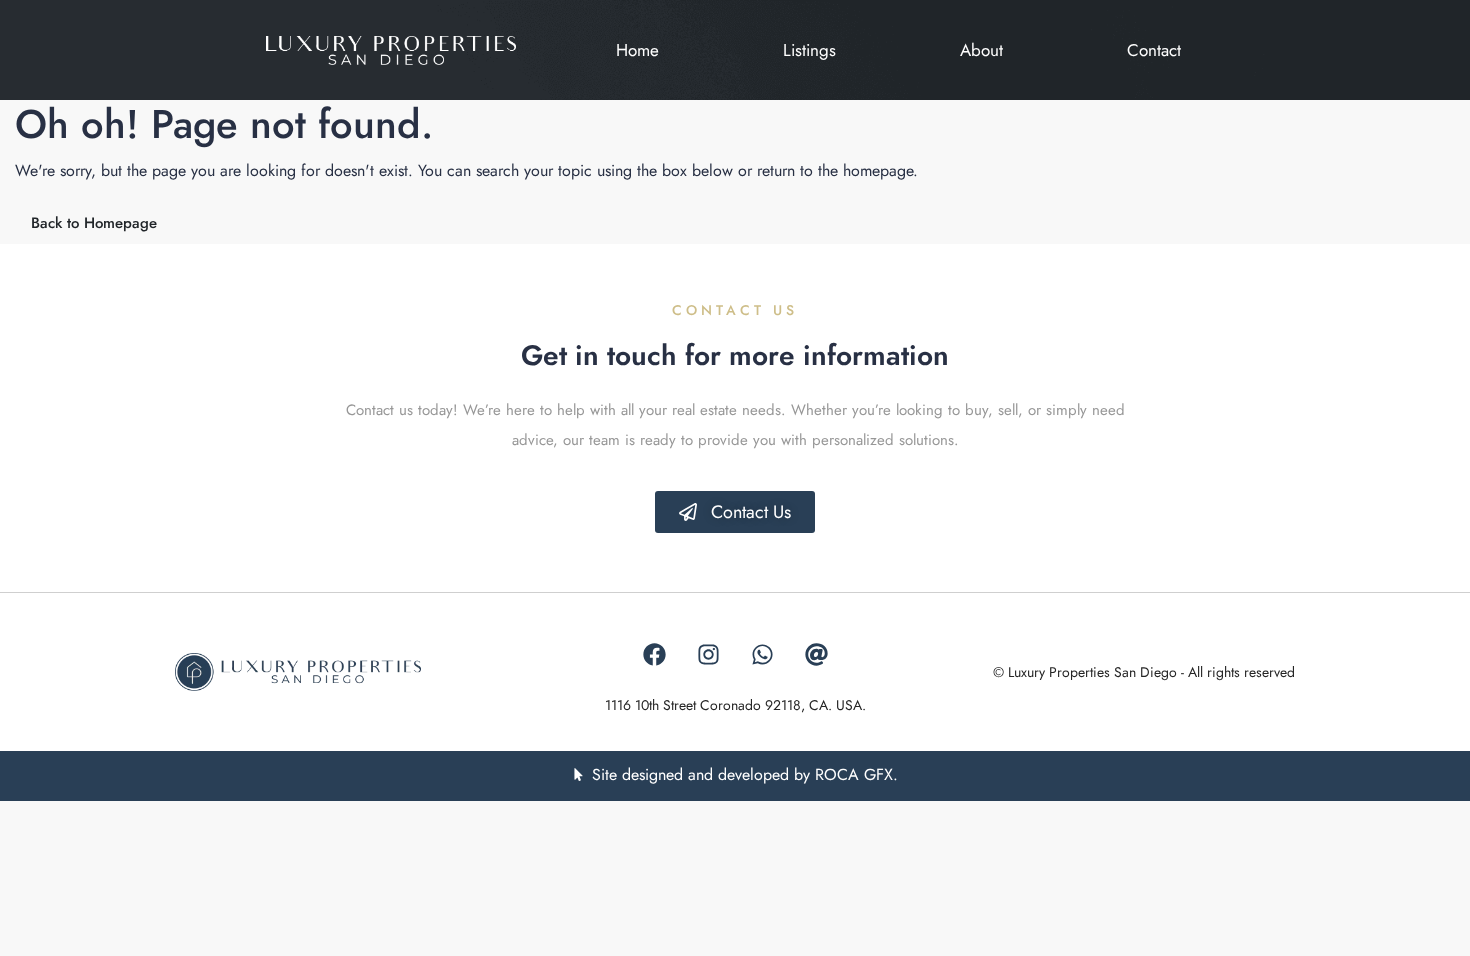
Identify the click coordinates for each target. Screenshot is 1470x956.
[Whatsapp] (762, 655)
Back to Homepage (94, 223)
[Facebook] (654, 655)
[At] (816, 655)
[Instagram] (708, 655)
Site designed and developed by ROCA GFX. (745, 774)
